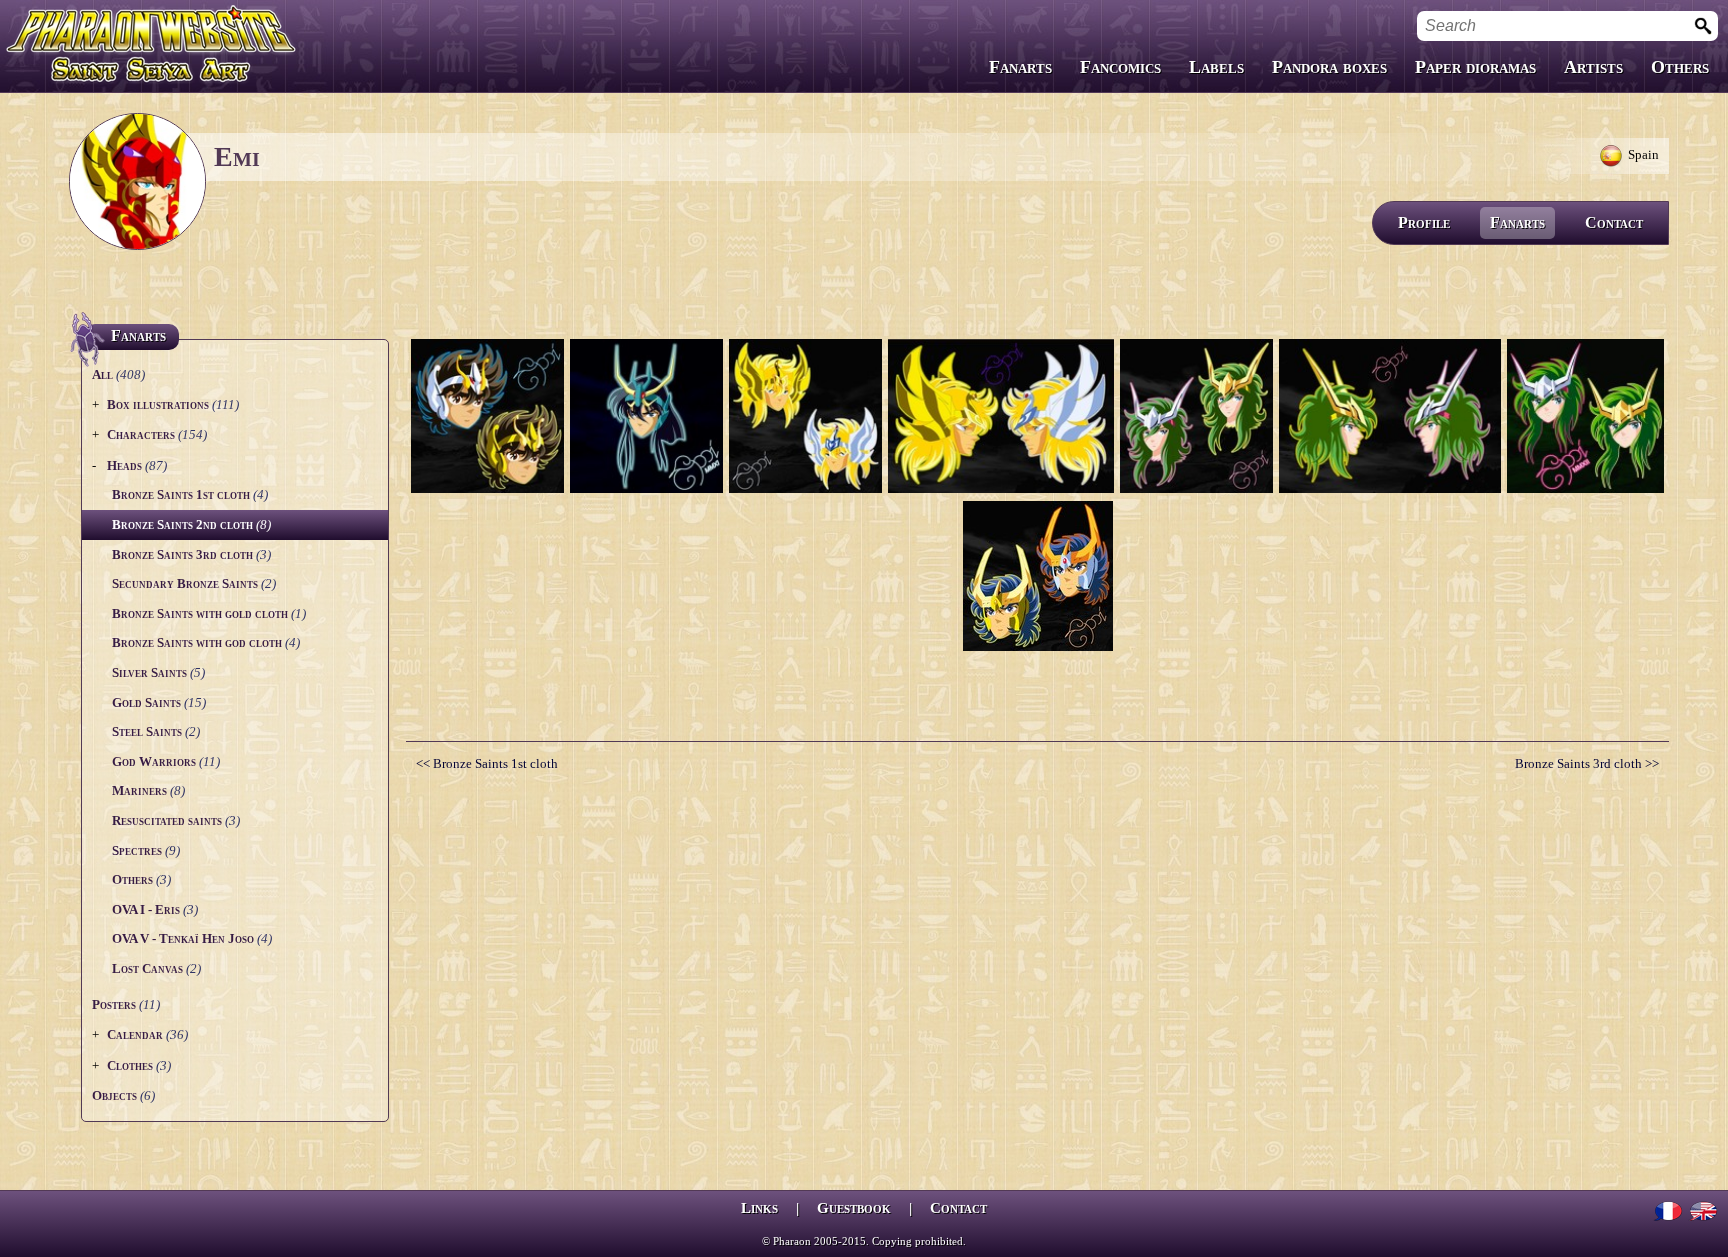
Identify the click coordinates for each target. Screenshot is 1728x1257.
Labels (1216, 67)
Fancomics (1120, 67)
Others (1680, 67)
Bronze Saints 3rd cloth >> (1587, 763)
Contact (1614, 222)
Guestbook (854, 1208)
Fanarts (1020, 67)
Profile (1424, 222)
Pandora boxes (1329, 67)
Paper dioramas (1475, 67)
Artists (1593, 67)
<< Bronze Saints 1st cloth (487, 763)
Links (759, 1208)
